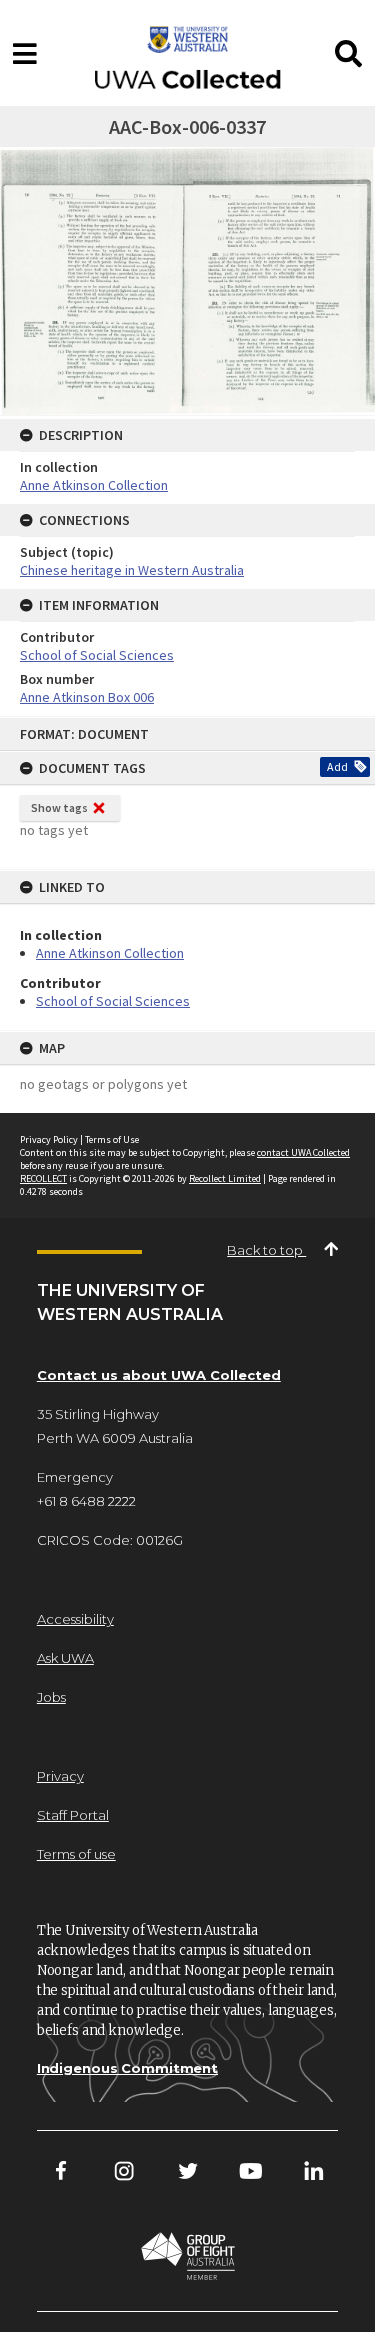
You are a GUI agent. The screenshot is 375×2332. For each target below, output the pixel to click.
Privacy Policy (49, 1139)
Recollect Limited (225, 1178)
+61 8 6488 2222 (86, 1501)
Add (337, 766)
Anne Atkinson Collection (110, 953)
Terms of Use (112, 1139)
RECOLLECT (43, 1178)
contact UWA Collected (303, 1152)
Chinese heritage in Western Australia (132, 570)
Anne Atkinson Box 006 (87, 697)
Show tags (59, 807)
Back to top (266, 1250)
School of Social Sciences (113, 1001)
